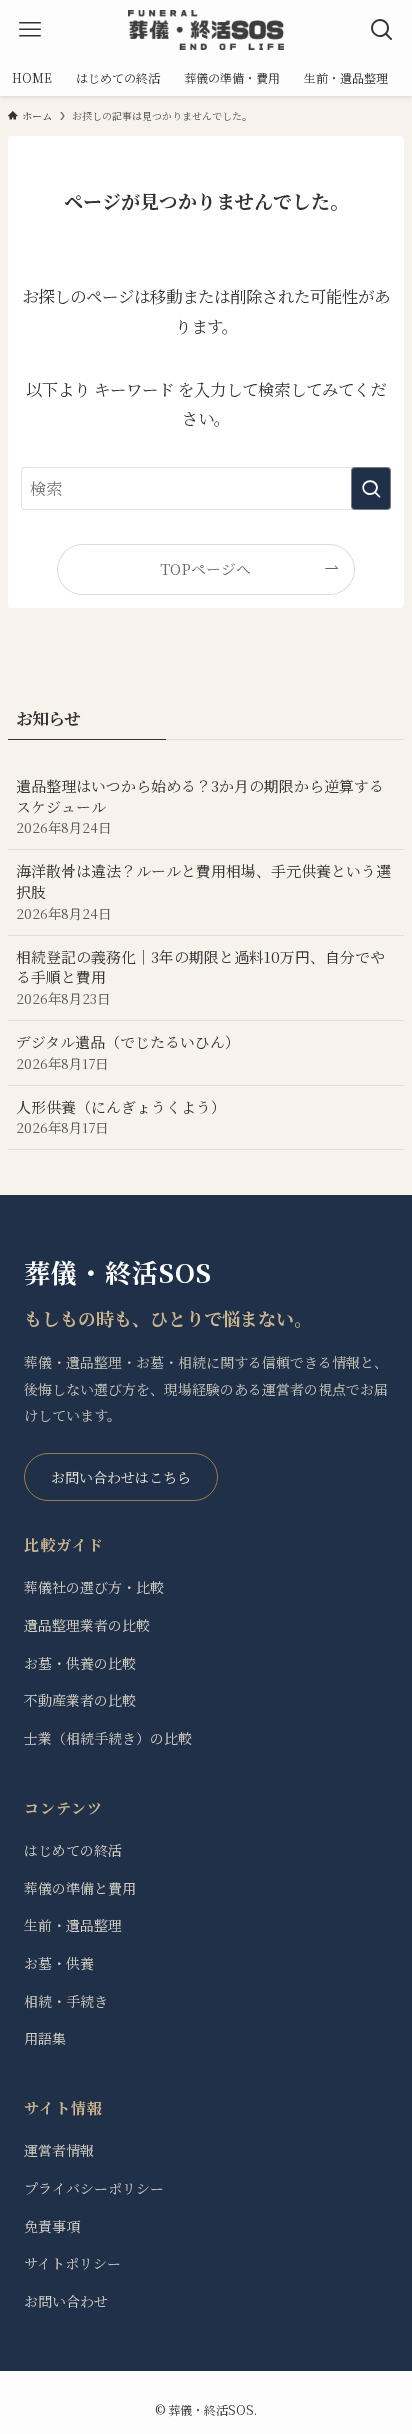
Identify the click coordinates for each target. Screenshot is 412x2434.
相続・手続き (66, 2001)
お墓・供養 (59, 1963)
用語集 (45, 2038)
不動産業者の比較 (80, 1700)
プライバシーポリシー (94, 2188)
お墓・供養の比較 (80, 1663)
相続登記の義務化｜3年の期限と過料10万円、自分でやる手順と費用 (200, 977)
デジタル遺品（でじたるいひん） (128, 1052)
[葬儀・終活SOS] (206, 30)
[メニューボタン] (30, 30)
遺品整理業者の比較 (87, 1625)
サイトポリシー (72, 2263)
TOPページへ (205, 568)
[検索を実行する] (371, 488)
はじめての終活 (73, 1850)
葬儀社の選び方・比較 (94, 1587)
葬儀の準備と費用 (80, 1888)
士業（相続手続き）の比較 (108, 1738)
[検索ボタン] (382, 30)
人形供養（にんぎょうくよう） (121, 1117)
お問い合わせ (66, 2301)
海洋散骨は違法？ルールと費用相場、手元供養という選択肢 (203, 891)
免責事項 (52, 2226)
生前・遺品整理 (73, 1925)
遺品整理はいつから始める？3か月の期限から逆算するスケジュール (200, 806)
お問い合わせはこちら (121, 1477)
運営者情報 (59, 2150)
